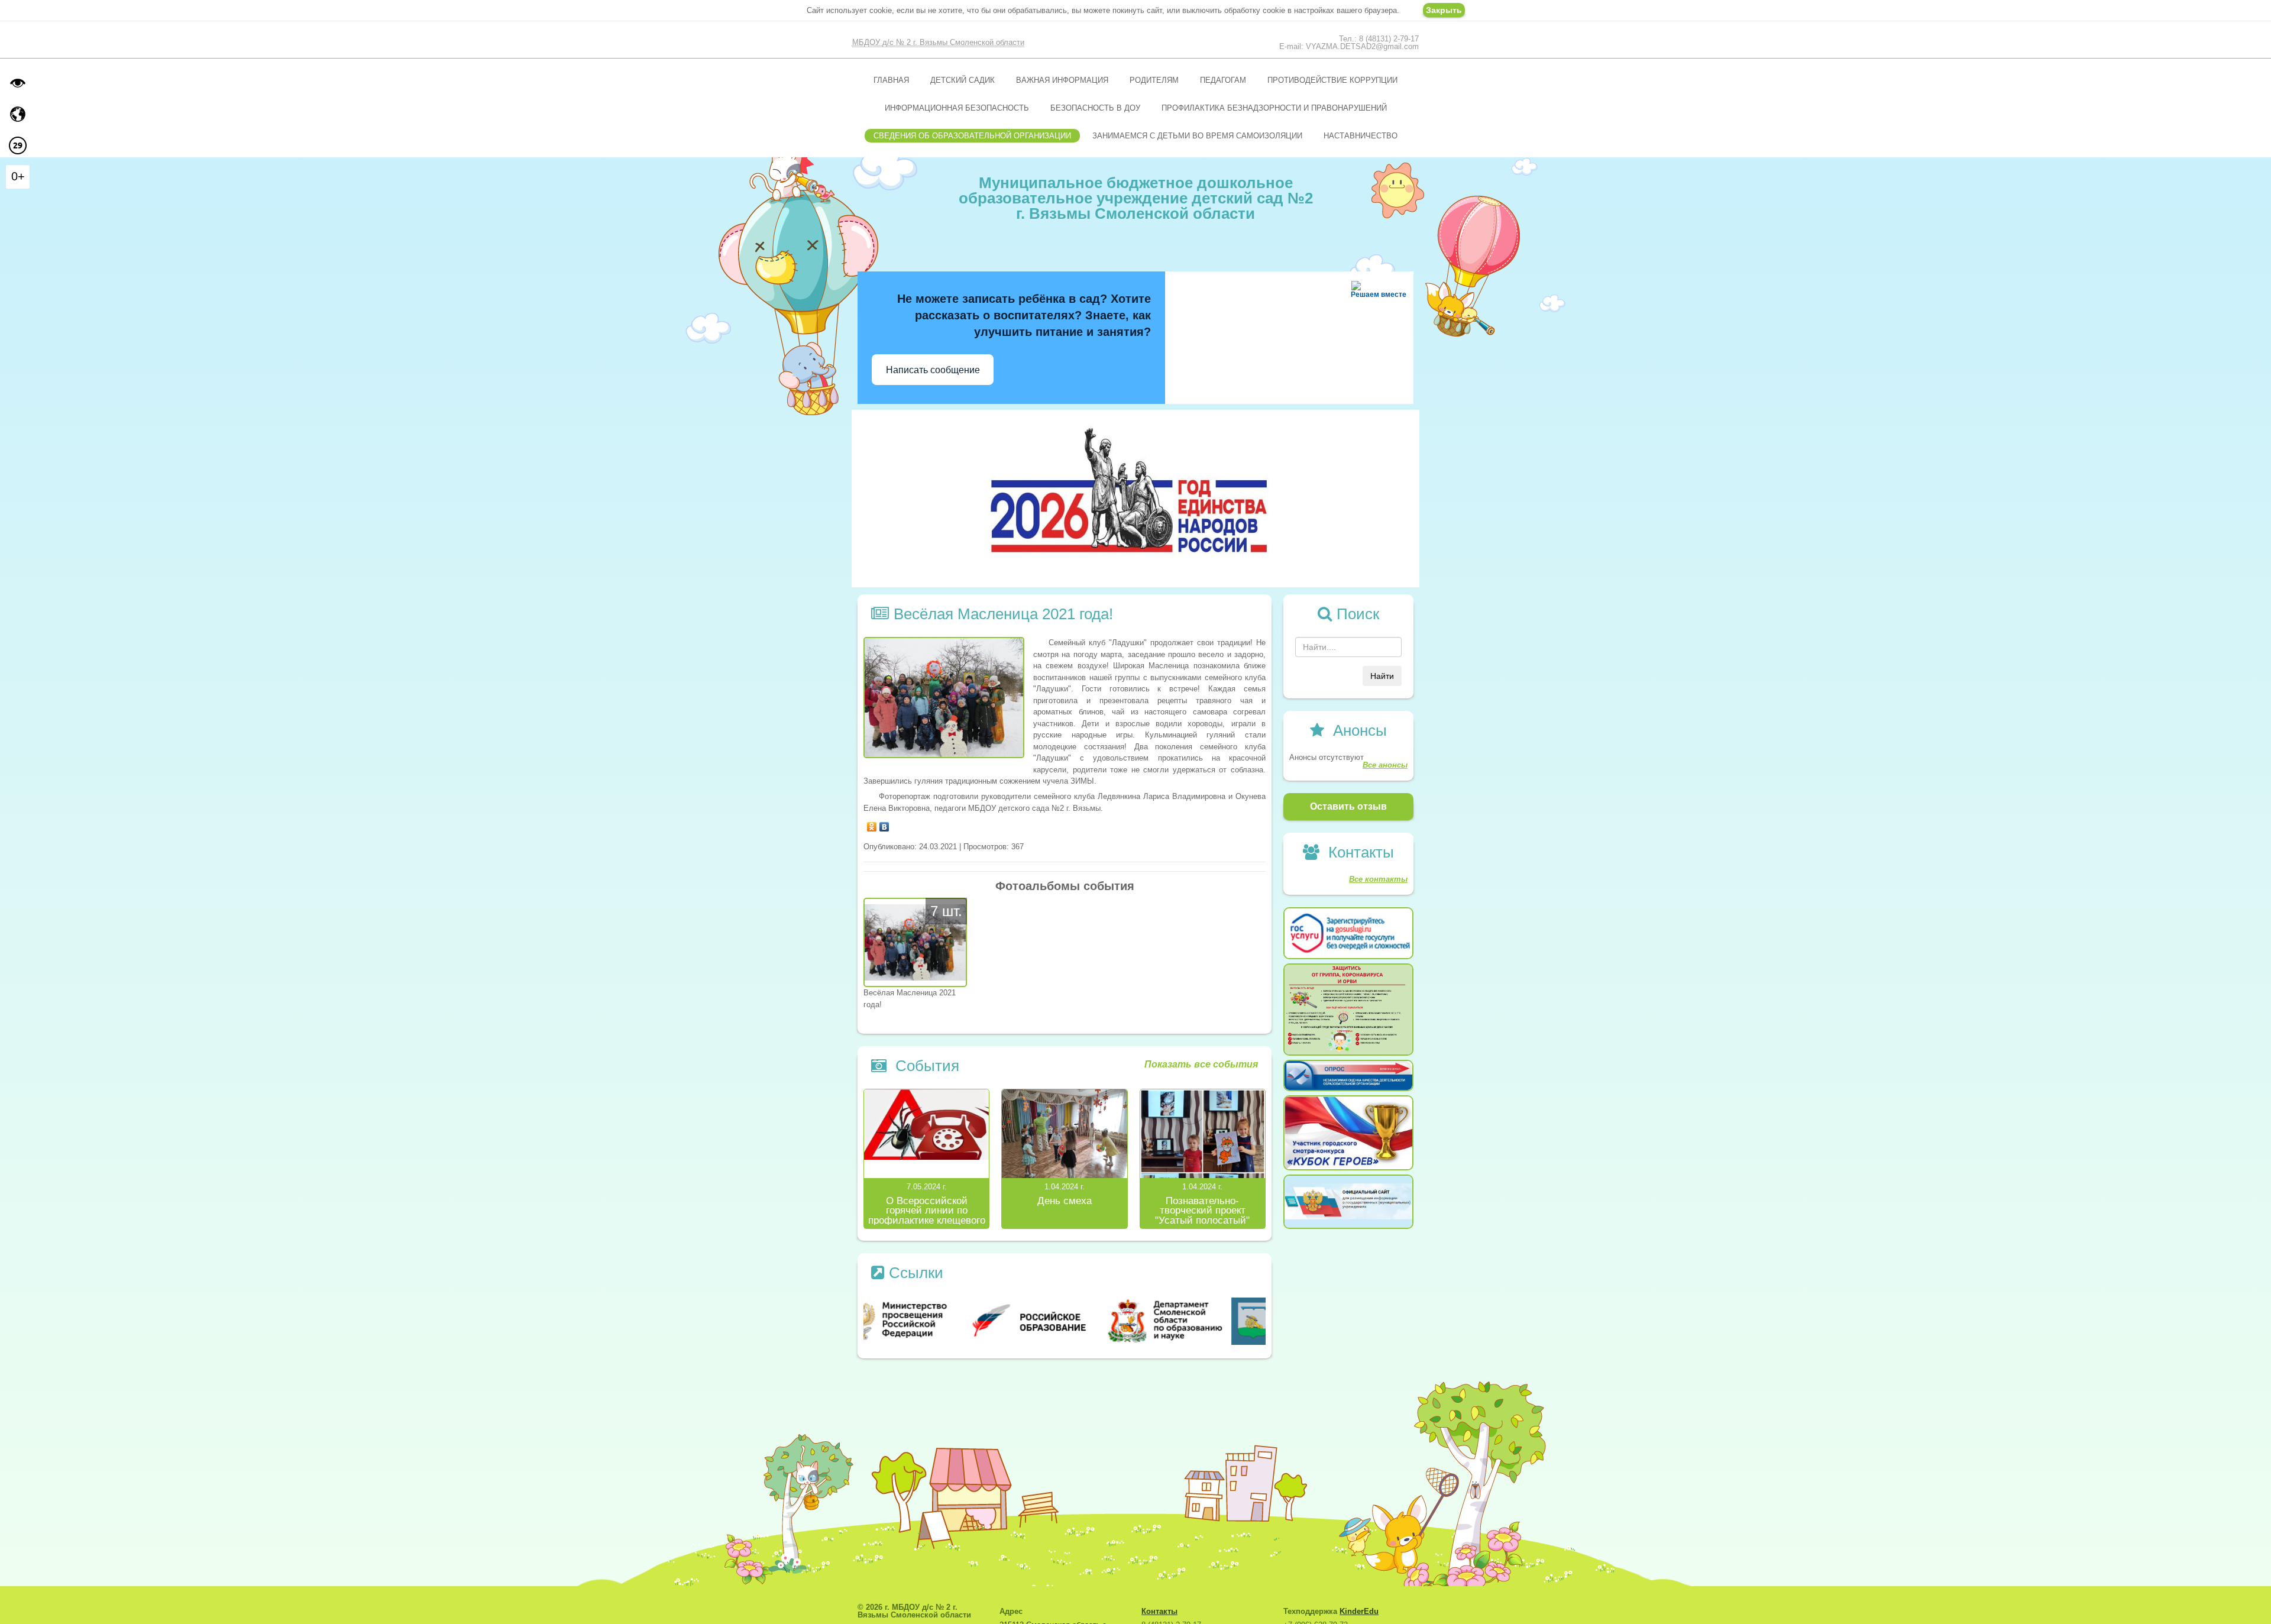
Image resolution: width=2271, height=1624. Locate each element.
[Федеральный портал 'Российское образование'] (1065, 1320)
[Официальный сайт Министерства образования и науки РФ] (931, 1320)
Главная (891, 80)
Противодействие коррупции (1332, 80)
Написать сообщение (933, 370)
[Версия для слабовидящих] (18, 83)
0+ (18, 176)
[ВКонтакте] (884, 824)
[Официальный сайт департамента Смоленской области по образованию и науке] (1199, 1320)
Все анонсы (1385, 765)
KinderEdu (1359, 1611)
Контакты (1159, 1611)
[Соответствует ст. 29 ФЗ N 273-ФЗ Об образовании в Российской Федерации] (18, 145)
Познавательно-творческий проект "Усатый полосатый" (1202, 1211)
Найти (1382, 676)
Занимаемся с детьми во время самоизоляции (1197, 136)
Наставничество (1361, 136)
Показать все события (1201, 1065)
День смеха (1065, 1201)
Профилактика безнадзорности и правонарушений (1274, 108)
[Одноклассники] (872, 824)
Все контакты (1378, 879)
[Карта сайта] (18, 114)
